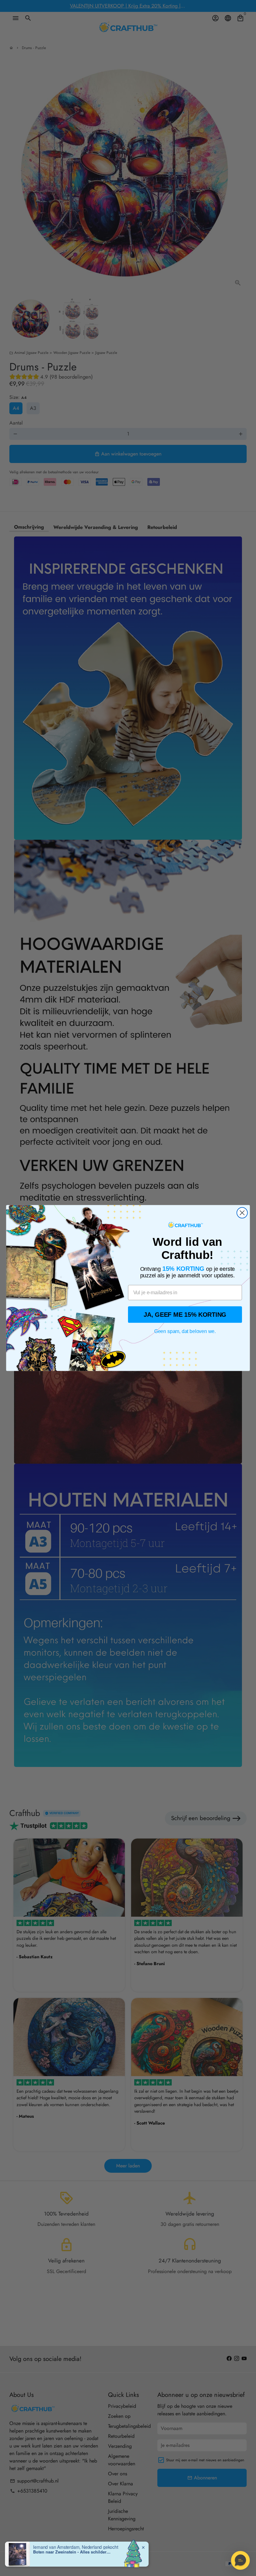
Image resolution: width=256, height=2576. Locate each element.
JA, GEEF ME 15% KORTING (185, 1314)
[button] (240, 2560)
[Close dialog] (242, 1213)
